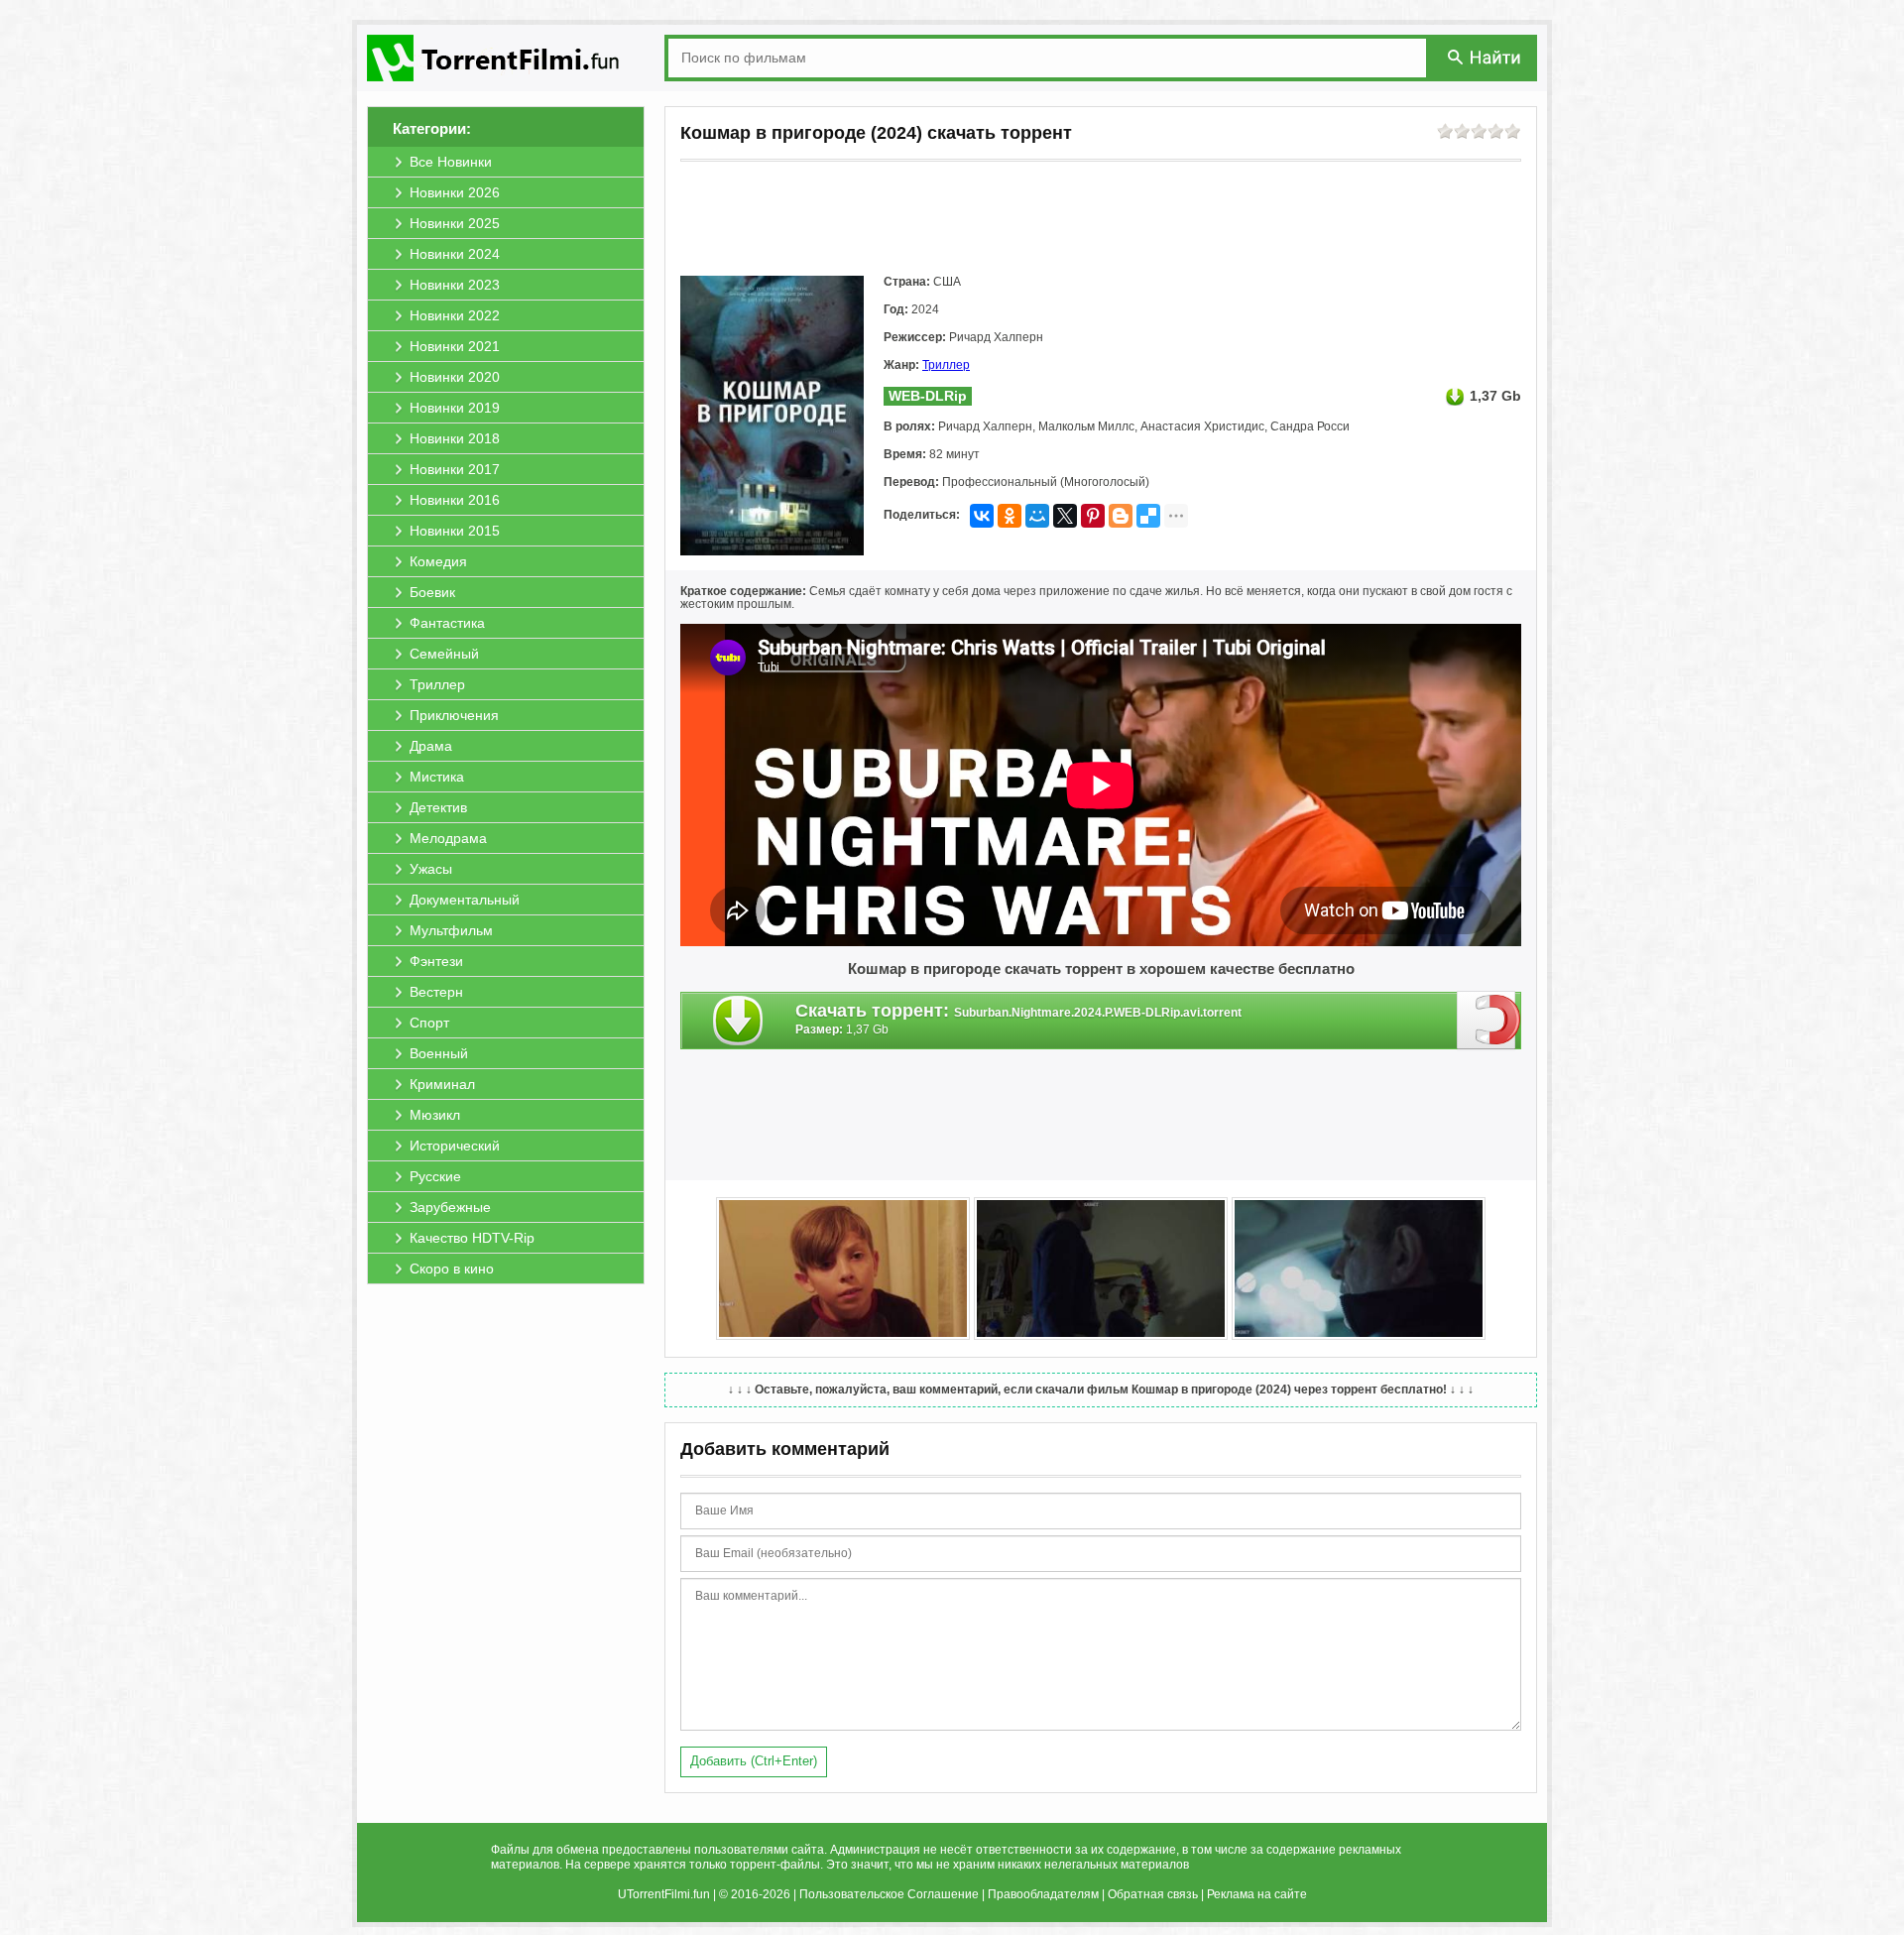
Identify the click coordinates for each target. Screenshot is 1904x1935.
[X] (1065, 516)
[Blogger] (1121, 516)
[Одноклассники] (1010, 516)
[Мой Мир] (1037, 516)
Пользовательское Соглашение (889, 1894)
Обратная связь (1153, 1894)
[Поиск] (1486, 57)
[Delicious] (1148, 516)
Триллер (946, 365)
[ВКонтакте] (982, 516)
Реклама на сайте (1257, 1894)
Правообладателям (1043, 1894)
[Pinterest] (1093, 516)
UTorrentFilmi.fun (664, 1894)
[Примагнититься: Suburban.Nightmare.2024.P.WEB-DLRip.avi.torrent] (1489, 1020)
